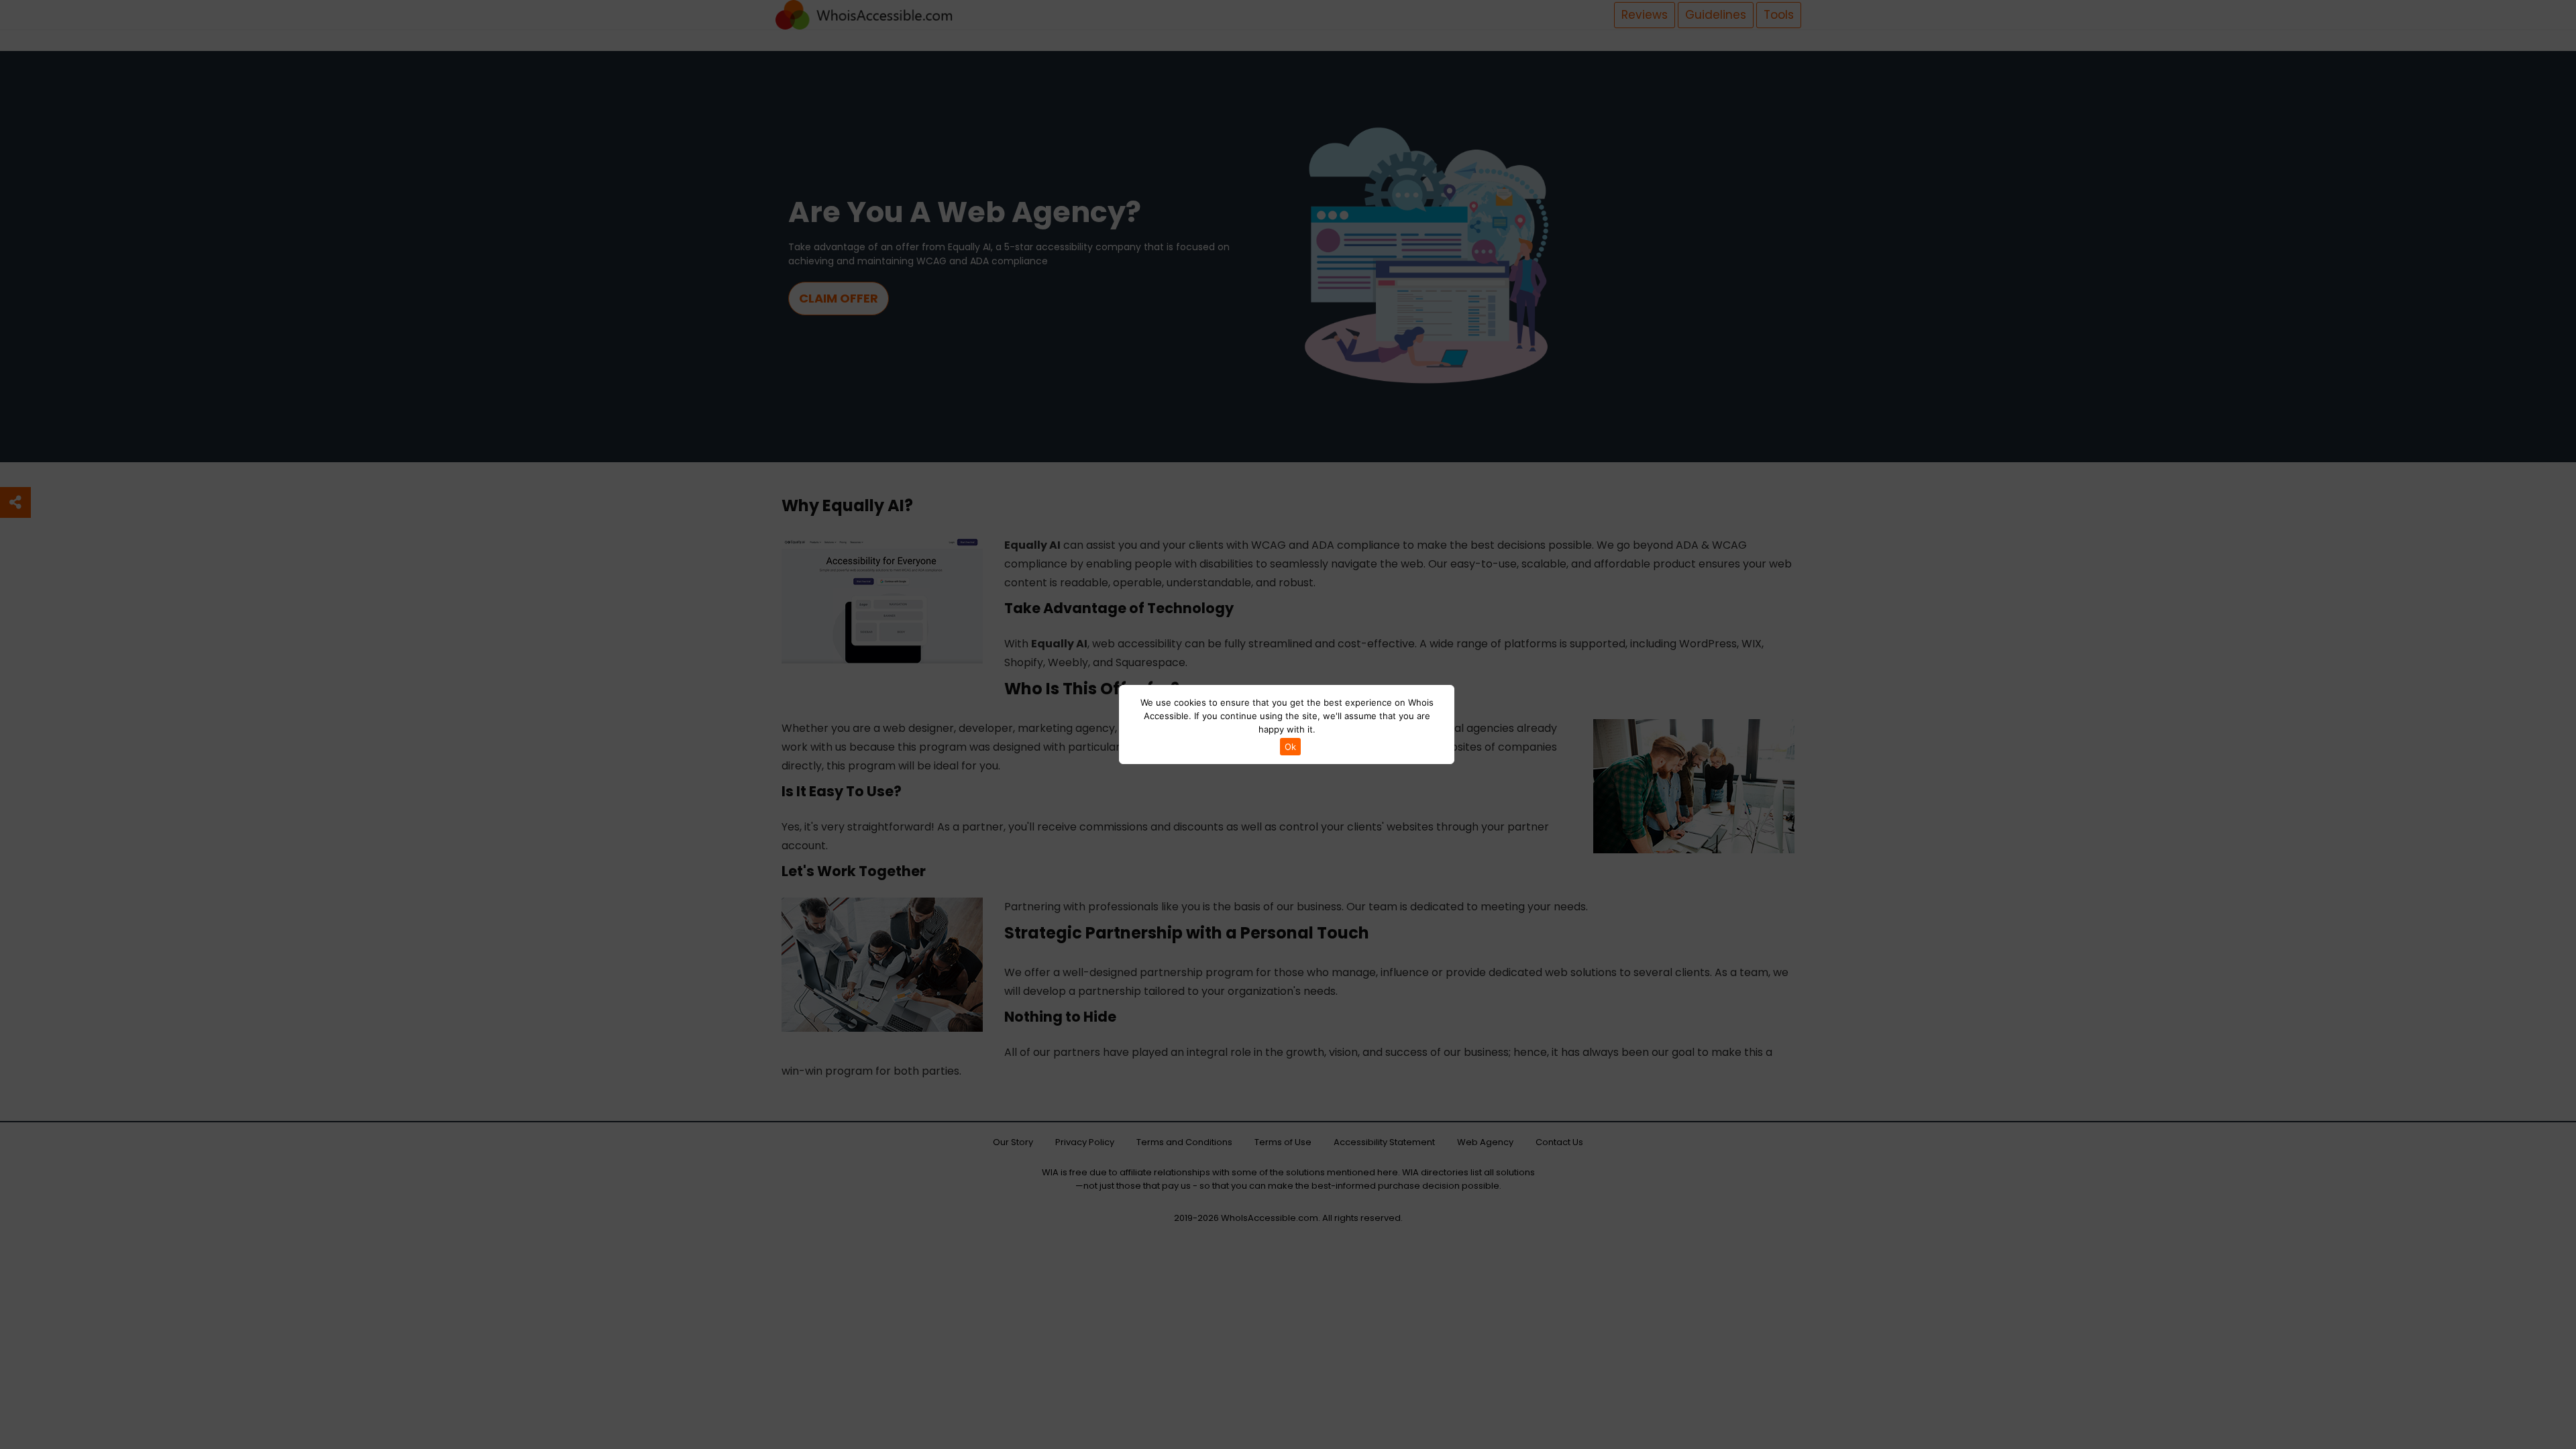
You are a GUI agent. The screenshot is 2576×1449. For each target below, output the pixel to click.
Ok (1290, 747)
